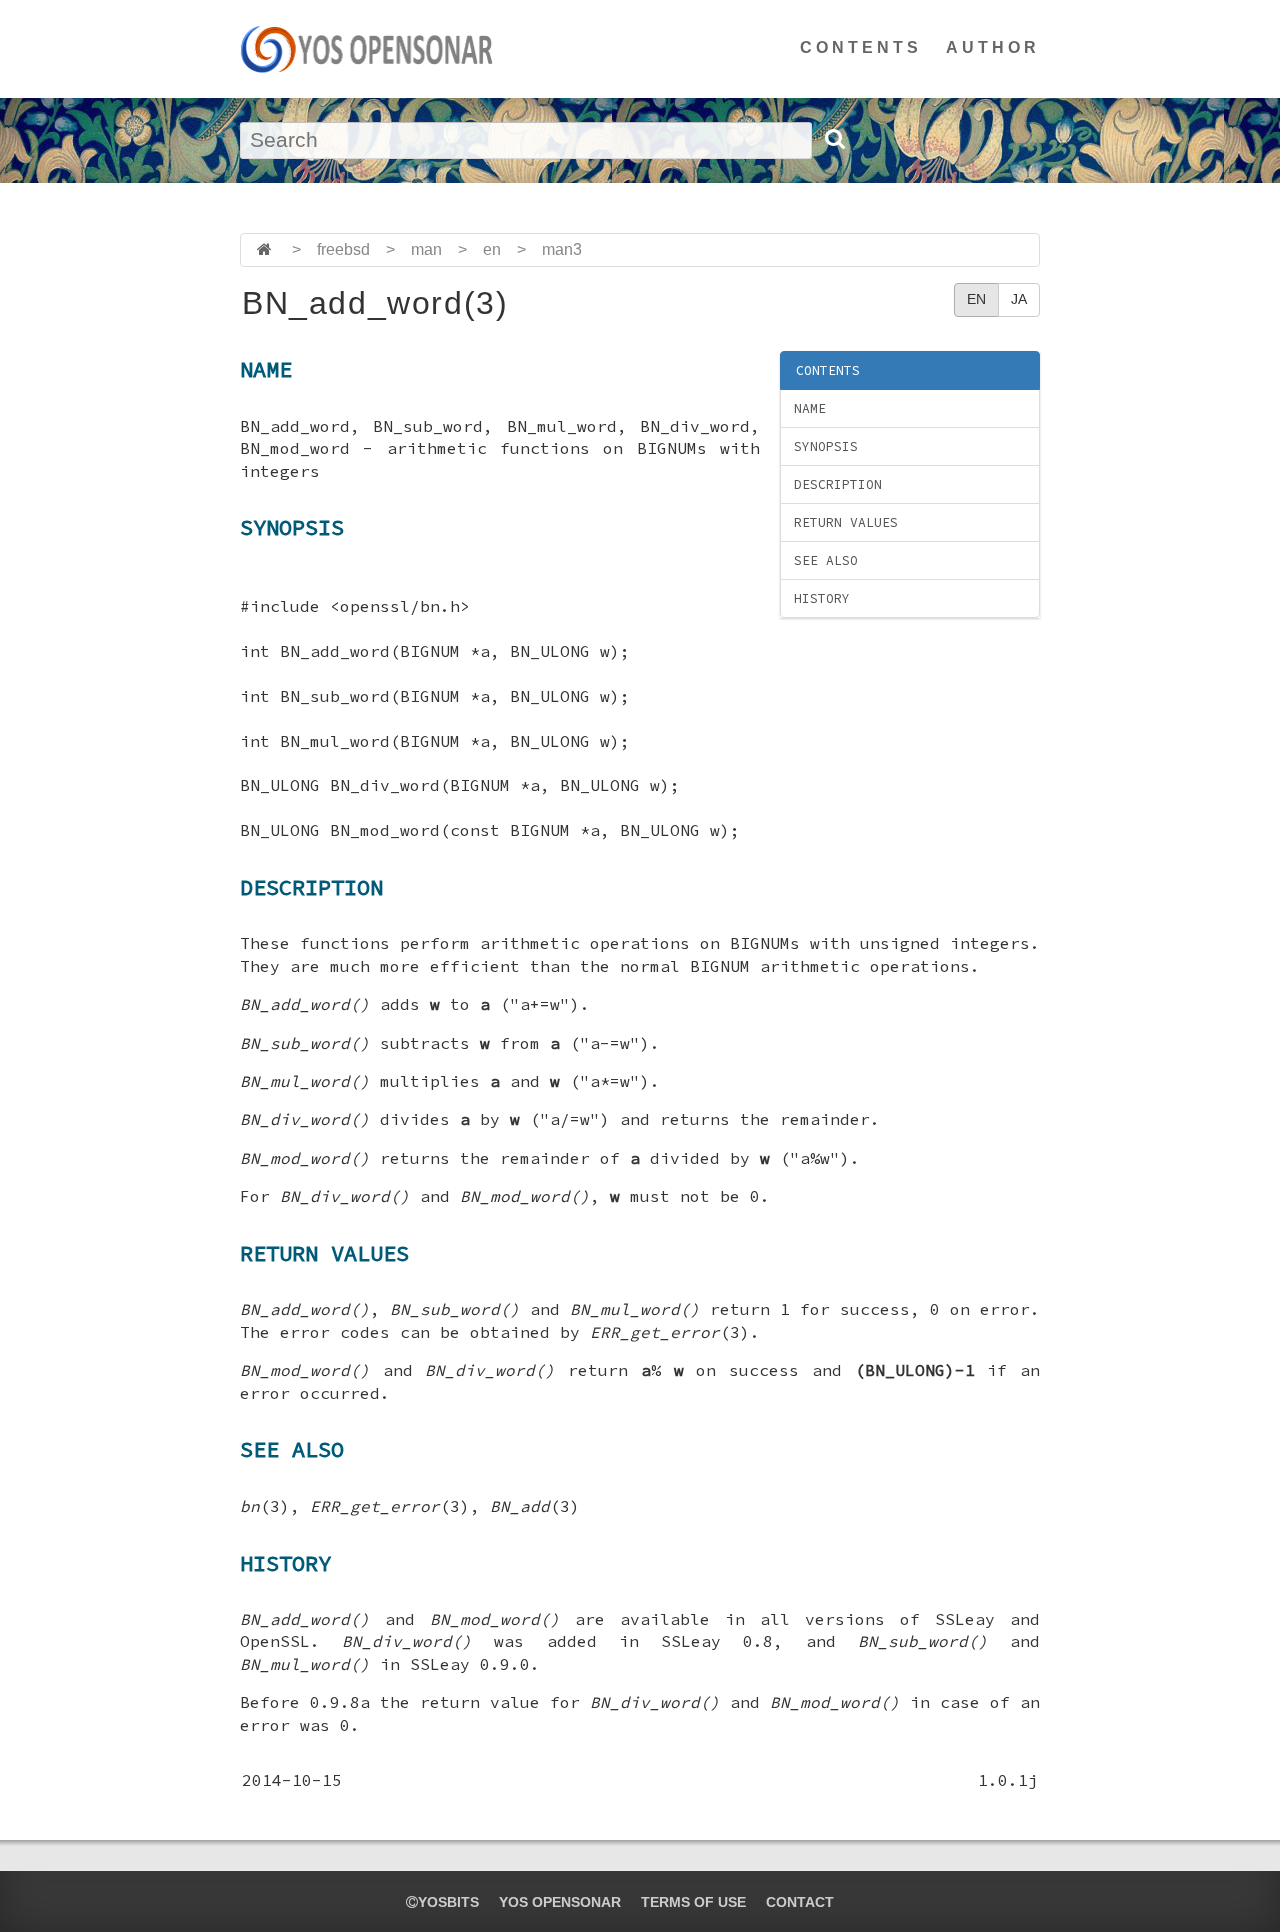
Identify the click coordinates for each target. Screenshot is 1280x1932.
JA (1019, 299)
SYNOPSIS (826, 446)
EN (976, 299)
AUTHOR (993, 47)
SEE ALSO (826, 560)
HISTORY (822, 598)
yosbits (448, 1902)
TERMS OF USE (693, 1902)
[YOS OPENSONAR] (366, 49)
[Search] (834, 139)
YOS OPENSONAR (560, 1902)
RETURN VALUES (846, 522)
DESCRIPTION (838, 484)
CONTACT (800, 1902)
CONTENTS (861, 47)
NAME (810, 408)
